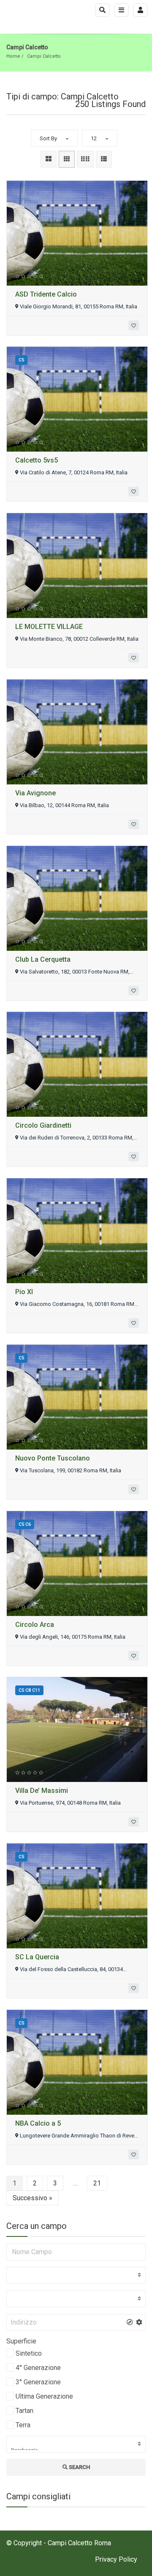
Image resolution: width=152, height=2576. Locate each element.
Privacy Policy (116, 2559)
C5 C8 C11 (29, 1690)
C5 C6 (25, 1524)
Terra (23, 2425)
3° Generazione (38, 2382)
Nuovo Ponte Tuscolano (53, 1458)
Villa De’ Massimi (42, 1791)
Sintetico (29, 2353)
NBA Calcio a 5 (38, 2123)
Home (13, 56)
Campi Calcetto (44, 56)
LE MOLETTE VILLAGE (49, 627)
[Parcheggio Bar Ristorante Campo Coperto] (76, 2444)
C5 (21, 360)
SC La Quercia (37, 1957)
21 (97, 2183)
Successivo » (33, 2198)
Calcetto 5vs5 (37, 460)
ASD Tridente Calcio (46, 294)
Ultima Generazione (44, 2396)
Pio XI (24, 1292)
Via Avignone (35, 793)
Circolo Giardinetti (43, 1125)
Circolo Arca (35, 1625)
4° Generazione (38, 2368)
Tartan (24, 2411)
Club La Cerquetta (43, 959)
